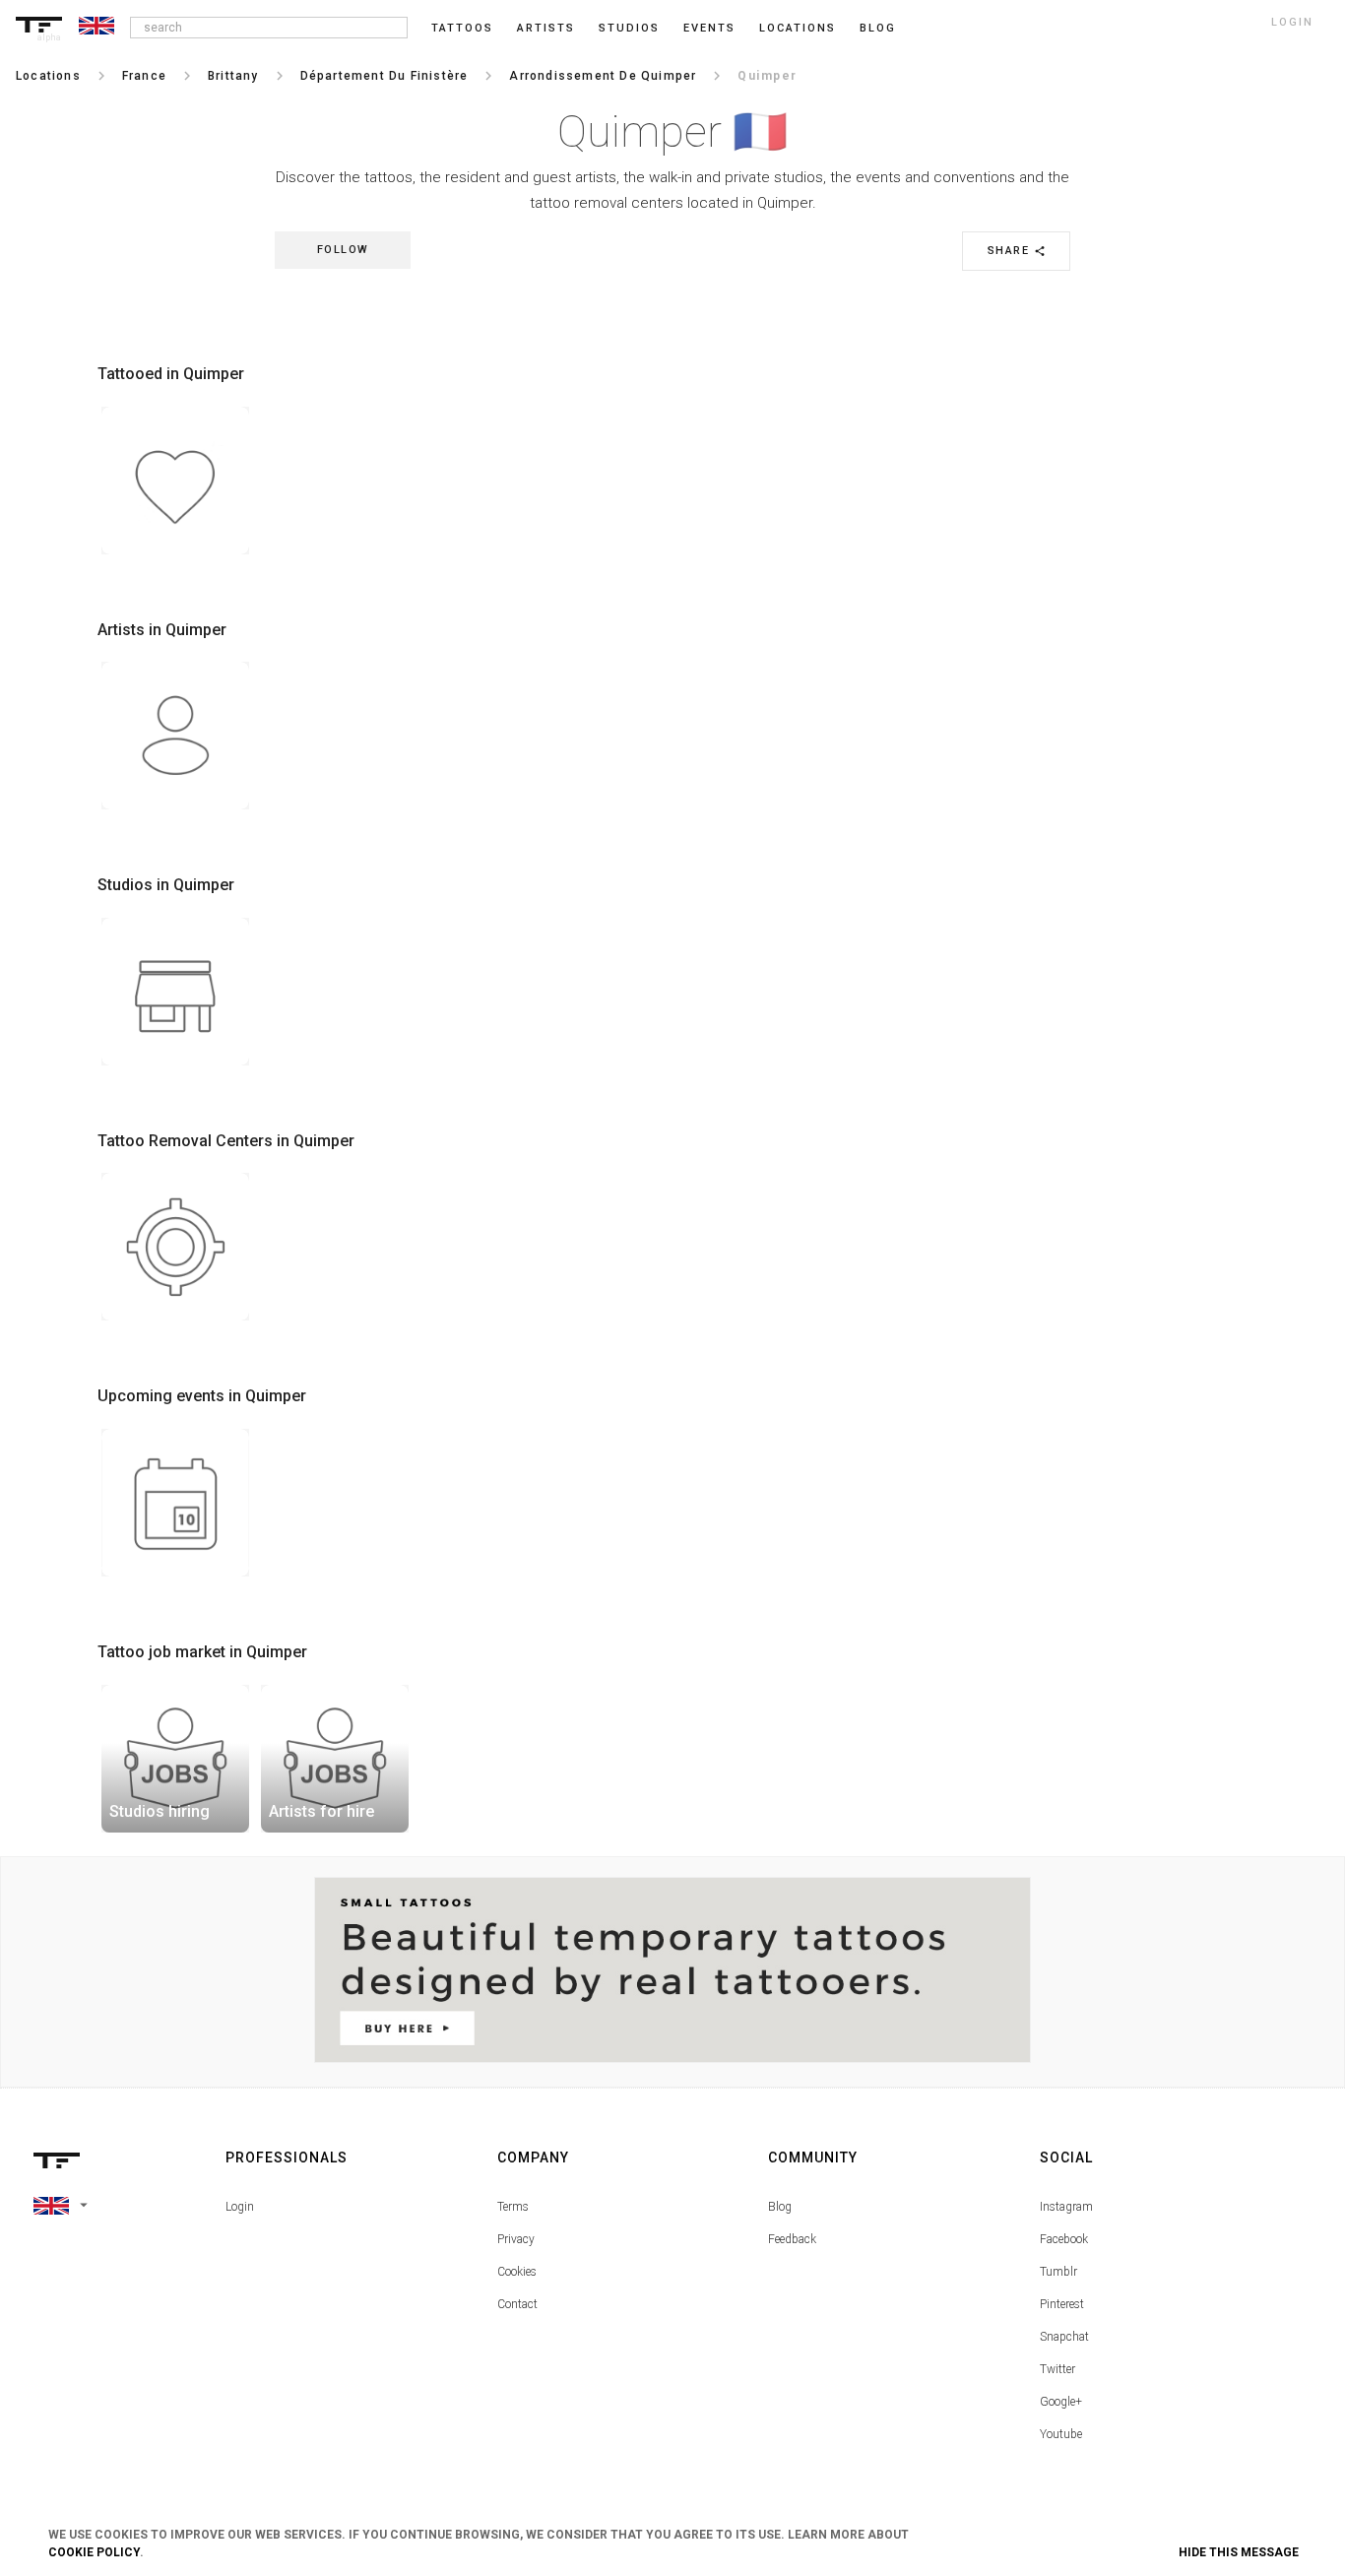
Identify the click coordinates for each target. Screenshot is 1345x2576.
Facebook (1064, 2239)
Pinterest (1062, 2304)
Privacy (516, 2239)
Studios (629, 28)
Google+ (1061, 2402)
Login (240, 2207)
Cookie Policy (94, 2552)
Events (709, 28)
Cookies (517, 2272)
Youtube (1061, 2434)
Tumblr (1058, 2272)
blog (878, 28)
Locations (798, 28)
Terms (513, 2207)
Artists (546, 28)
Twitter (1057, 2369)
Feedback (792, 2239)
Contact (517, 2304)
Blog (780, 2207)
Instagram (1066, 2207)
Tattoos (462, 28)
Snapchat (1064, 2337)
